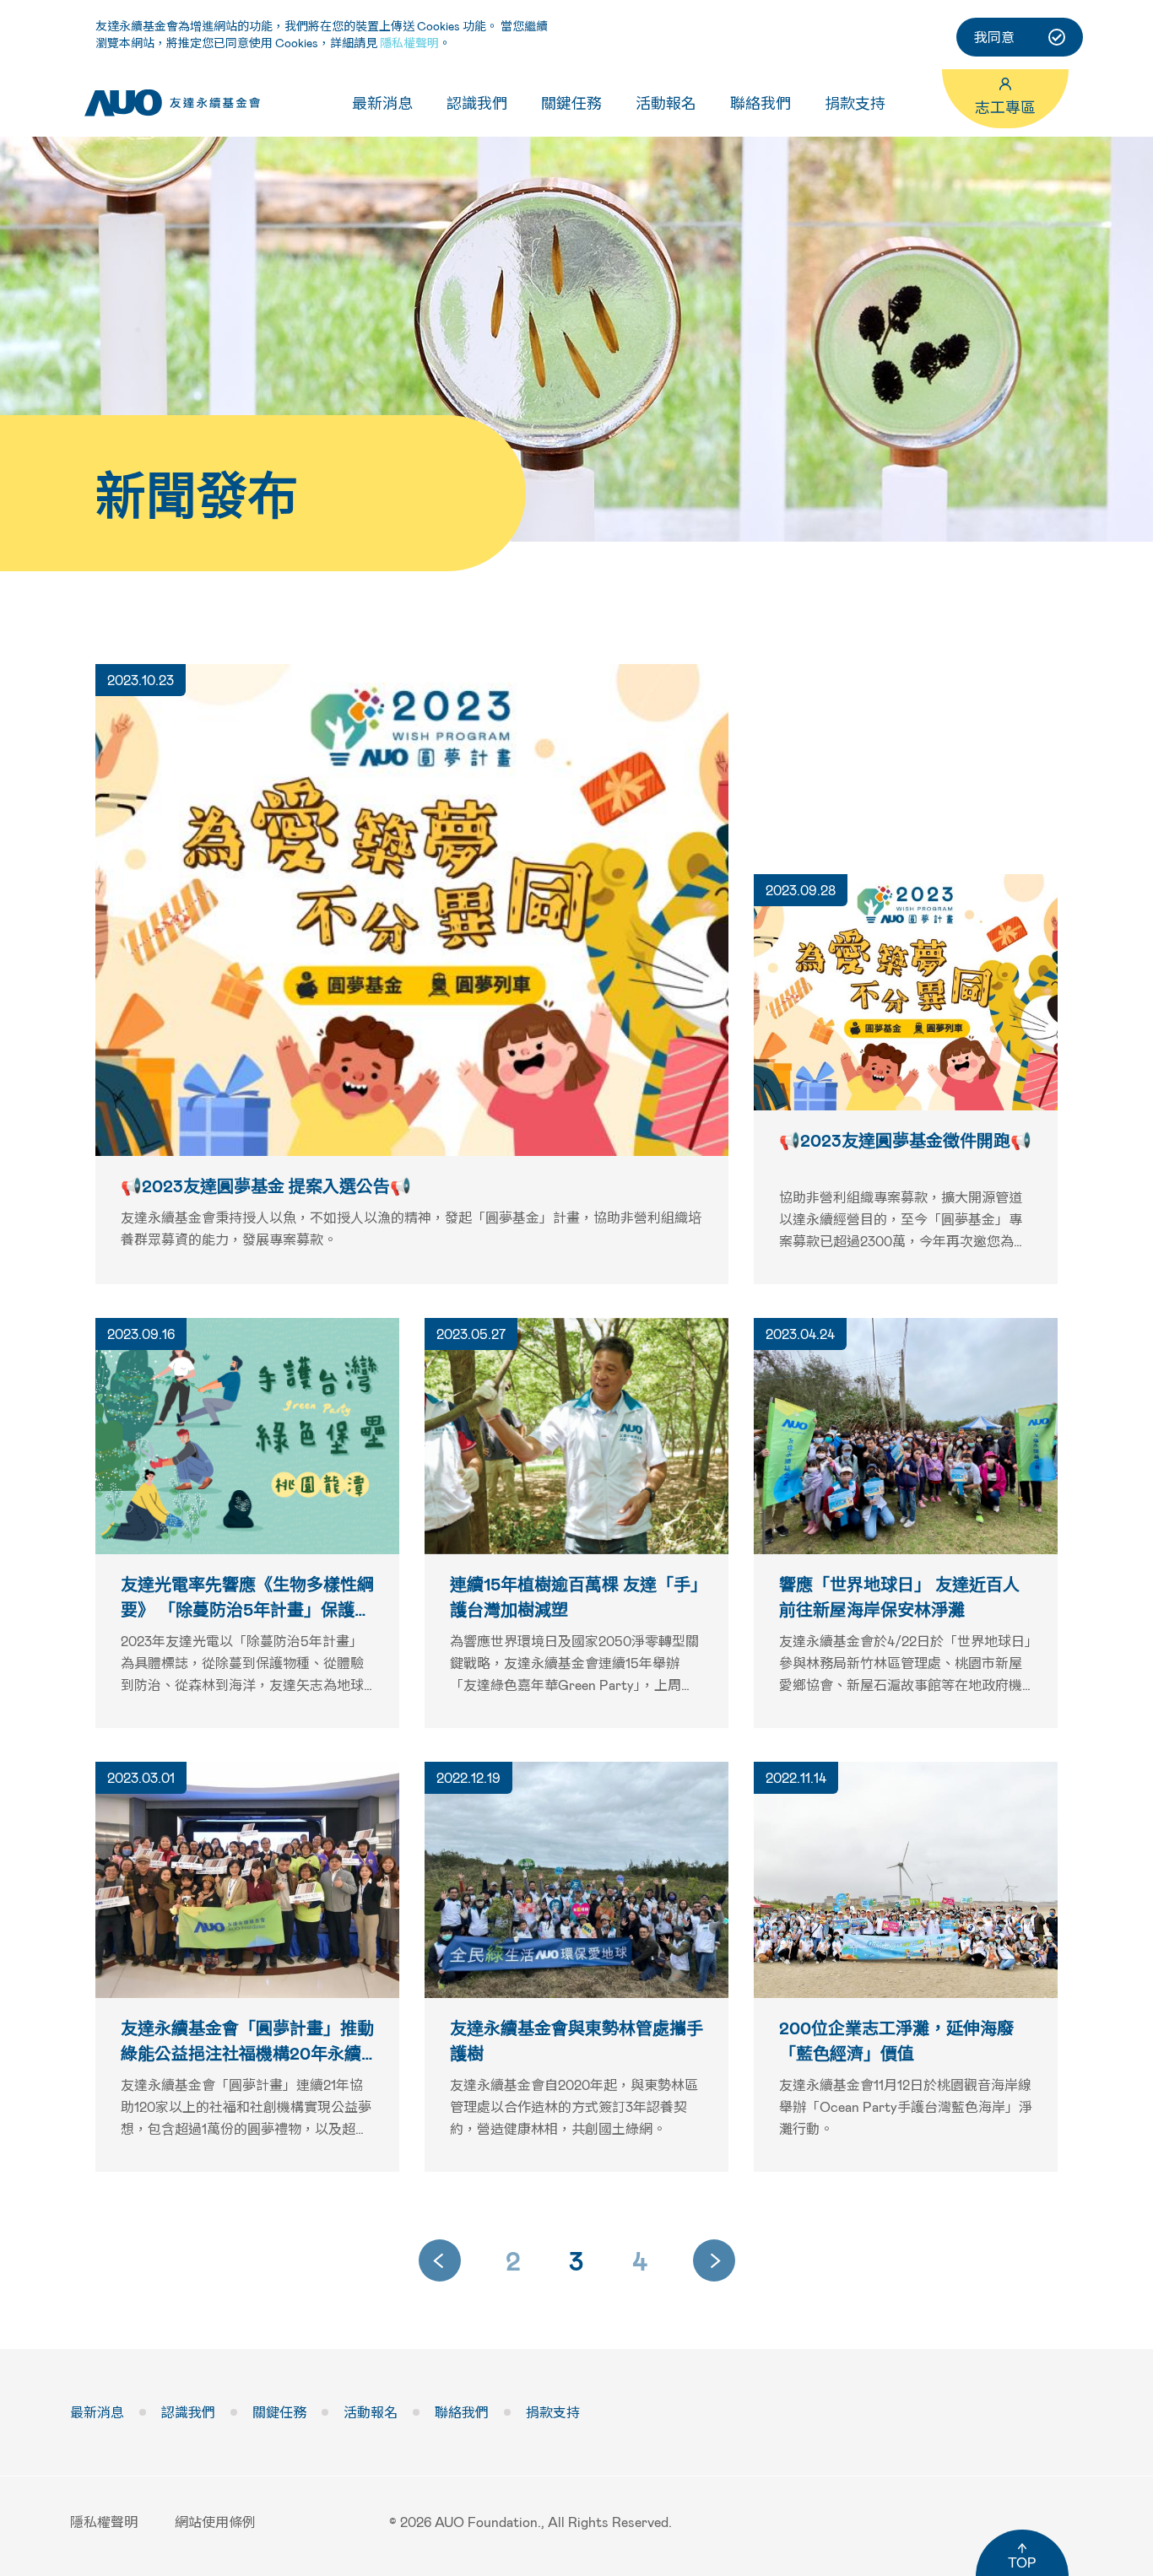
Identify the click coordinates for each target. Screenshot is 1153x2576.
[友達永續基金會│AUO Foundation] (172, 103)
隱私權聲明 (409, 43)
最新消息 (382, 103)
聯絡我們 (761, 103)
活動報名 (666, 103)
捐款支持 (855, 103)
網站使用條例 (215, 2522)
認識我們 (477, 103)
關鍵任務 (571, 103)
